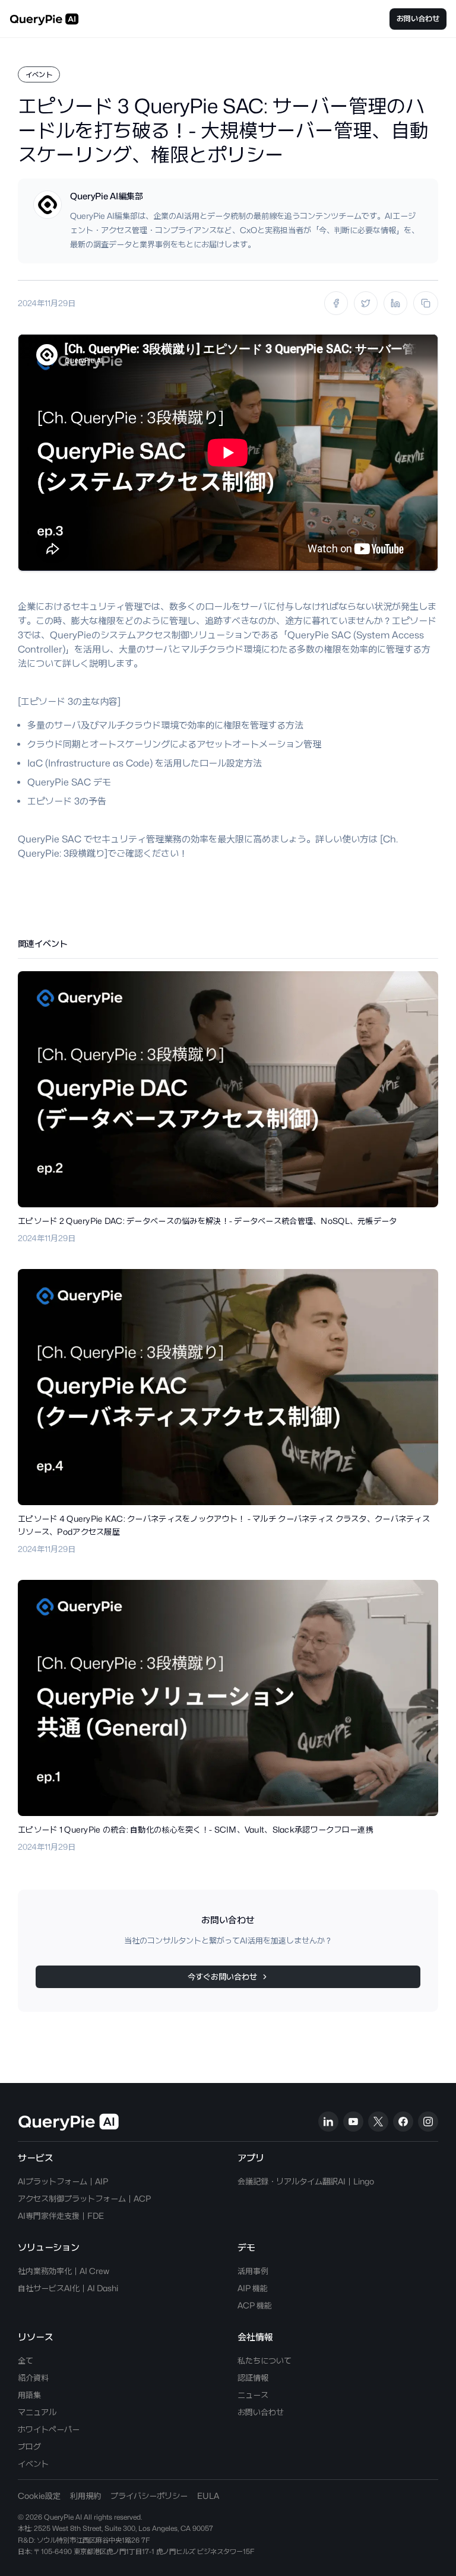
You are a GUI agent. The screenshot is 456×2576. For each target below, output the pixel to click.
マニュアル (37, 2412)
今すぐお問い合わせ (222, 1976)
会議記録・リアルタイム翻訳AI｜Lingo (306, 2181)
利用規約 (85, 2496)
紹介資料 (33, 2378)
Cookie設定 (39, 2496)
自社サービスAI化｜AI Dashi (68, 2288)
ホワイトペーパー (49, 2429)
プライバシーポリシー (149, 2496)
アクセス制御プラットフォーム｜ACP (84, 2198)
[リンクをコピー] (426, 303)
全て (26, 2360)
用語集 (29, 2395)
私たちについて (265, 2360)
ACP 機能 (255, 2305)
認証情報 (253, 2378)
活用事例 (253, 2271)
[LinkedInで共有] (395, 303)
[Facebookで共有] (336, 303)
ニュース (253, 2395)
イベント (33, 2464)
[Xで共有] (366, 303)
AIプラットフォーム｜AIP (63, 2181)
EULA (208, 2496)
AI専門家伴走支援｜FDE (61, 2216)
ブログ (29, 2446)
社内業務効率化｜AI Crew (64, 2271)
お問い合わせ (418, 18)
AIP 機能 (253, 2288)
